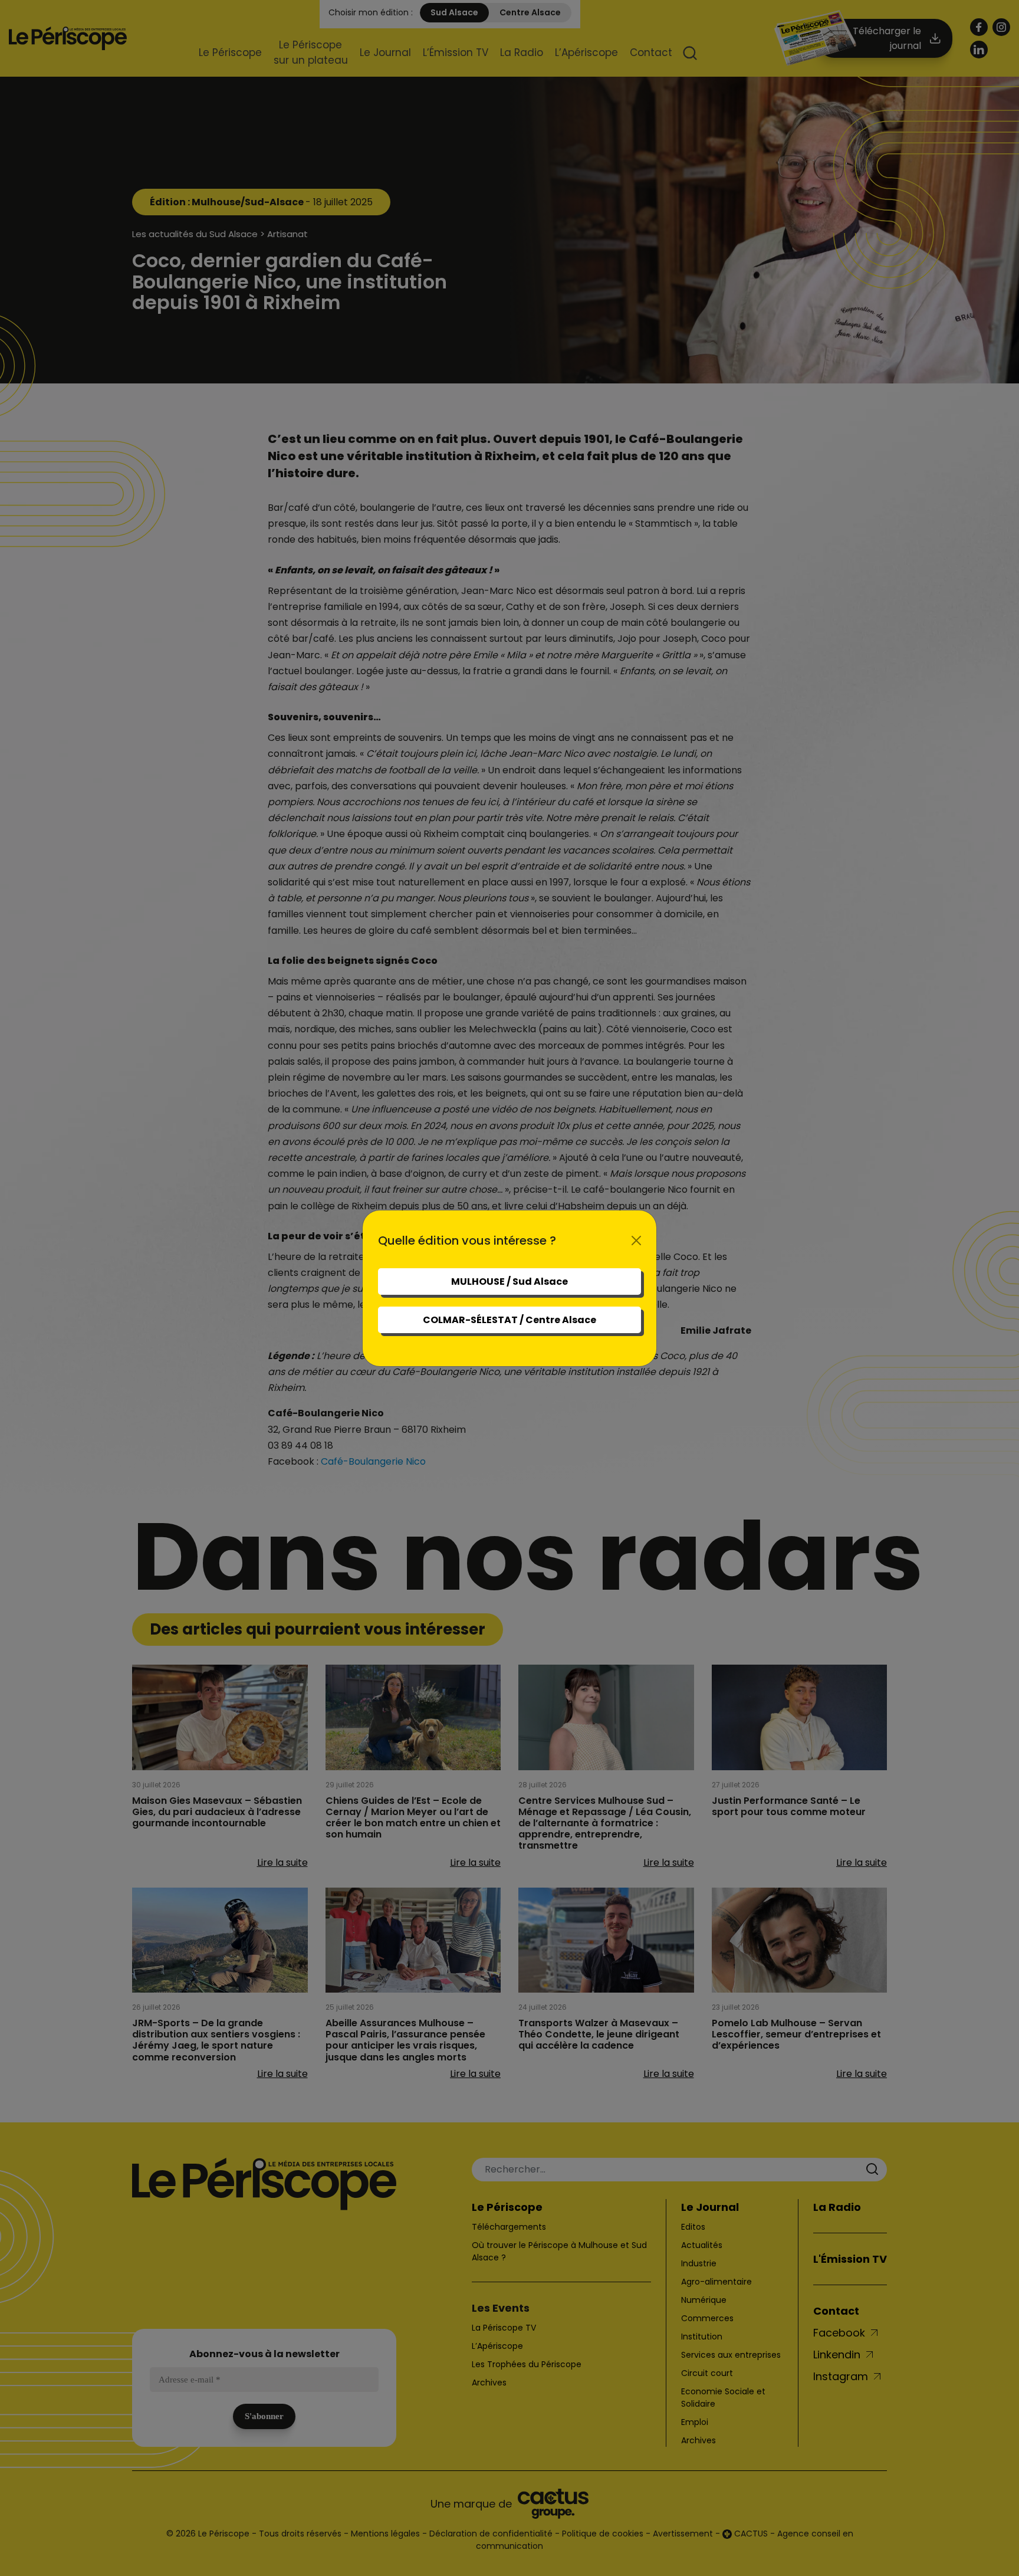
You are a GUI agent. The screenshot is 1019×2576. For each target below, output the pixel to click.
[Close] (636, 1241)
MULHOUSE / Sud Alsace (509, 1282)
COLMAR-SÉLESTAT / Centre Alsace (509, 1320)
